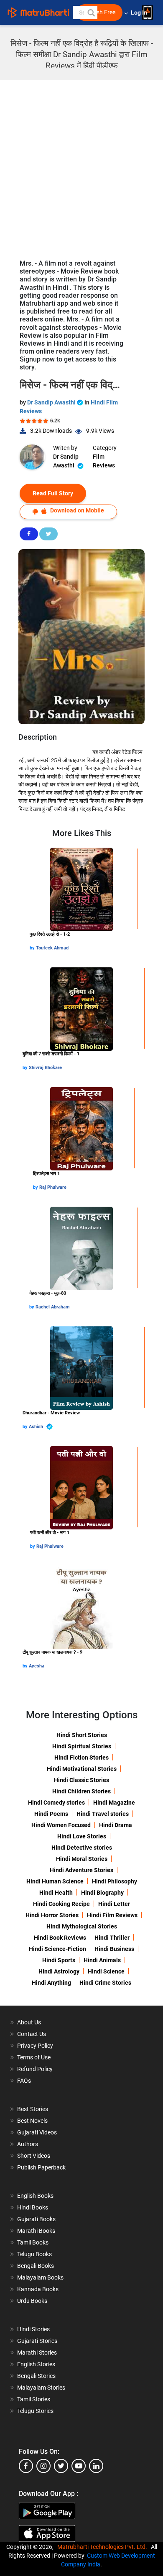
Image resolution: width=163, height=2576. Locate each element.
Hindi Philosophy (115, 1881)
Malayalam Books (40, 2277)
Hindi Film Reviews (112, 1915)
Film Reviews (104, 461)
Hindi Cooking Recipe (61, 1904)
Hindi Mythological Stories (82, 1926)
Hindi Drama (116, 1825)
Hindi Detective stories (82, 1848)
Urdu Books (32, 2301)
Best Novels (32, 2121)
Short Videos (34, 2156)
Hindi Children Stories (81, 1791)
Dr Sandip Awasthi (52, 402)
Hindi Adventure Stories (81, 1870)
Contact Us (32, 2034)
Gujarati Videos (37, 2132)
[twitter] (61, 2466)
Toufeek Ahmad (52, 948)
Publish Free (99, 12)
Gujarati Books (36, 2219)
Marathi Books (36, 2231)
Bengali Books (36, 2266)
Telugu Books (34, 2254)
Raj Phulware (53, 1187)
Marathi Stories (37, 2353)
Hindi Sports (59, 1960)
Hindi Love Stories (82, 1836)
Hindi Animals (102, 1960)
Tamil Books (33, 2242)
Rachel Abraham (53, 1307)
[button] (91, 13)
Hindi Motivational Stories (82, 1769)
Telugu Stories (35, 2411)
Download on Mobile (76, 510)
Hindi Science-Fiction (57, 1949)
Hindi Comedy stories (56, 1803)
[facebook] (26, 2466)
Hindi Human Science (55, 1881)
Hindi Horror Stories (52, 1915)
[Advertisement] (81, 166)
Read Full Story (53, 493)
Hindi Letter (114, 1904)
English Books (35, 2196)
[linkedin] (96, 2466)
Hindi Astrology (59, 1971)
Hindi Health (56, 1893)
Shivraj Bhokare (45, 1068)
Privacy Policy (35, 2046)
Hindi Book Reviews (60, 1938)
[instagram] (43, 2466)
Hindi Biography (102, 1893)
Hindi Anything (51, 1983)
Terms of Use (34, 2057)
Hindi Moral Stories (82, 1859)
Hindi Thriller (112, 1938)
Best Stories (33, 2109)
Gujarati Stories (37, 2341)
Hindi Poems (51, 1814)
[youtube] (79, 2466)
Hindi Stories (33, 2329)
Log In (140, 13)
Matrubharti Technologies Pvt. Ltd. (103, 2547)
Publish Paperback (41, 2167)
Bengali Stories (36, 2376)
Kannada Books (38, 2289)
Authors (28, 2144)
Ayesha (37, 1666)
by (33, 948)
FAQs (24, 2081)
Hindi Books (33, 2207)
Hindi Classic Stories (81, 1780)
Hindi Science (106, 1971)
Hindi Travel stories (103, 1814)
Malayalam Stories (41, 2388)
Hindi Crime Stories (105, 1983)
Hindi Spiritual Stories (82, 1746)
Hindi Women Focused (61, 1825)
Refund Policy (35, 2069)
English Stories (36, 2364)
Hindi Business (114, 1949)
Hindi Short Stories (82, 1735)
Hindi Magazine (114, 1803)
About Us (29, 2022)
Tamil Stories (34, 2399)
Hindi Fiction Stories (81, 1758)
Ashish (37, 1427)
